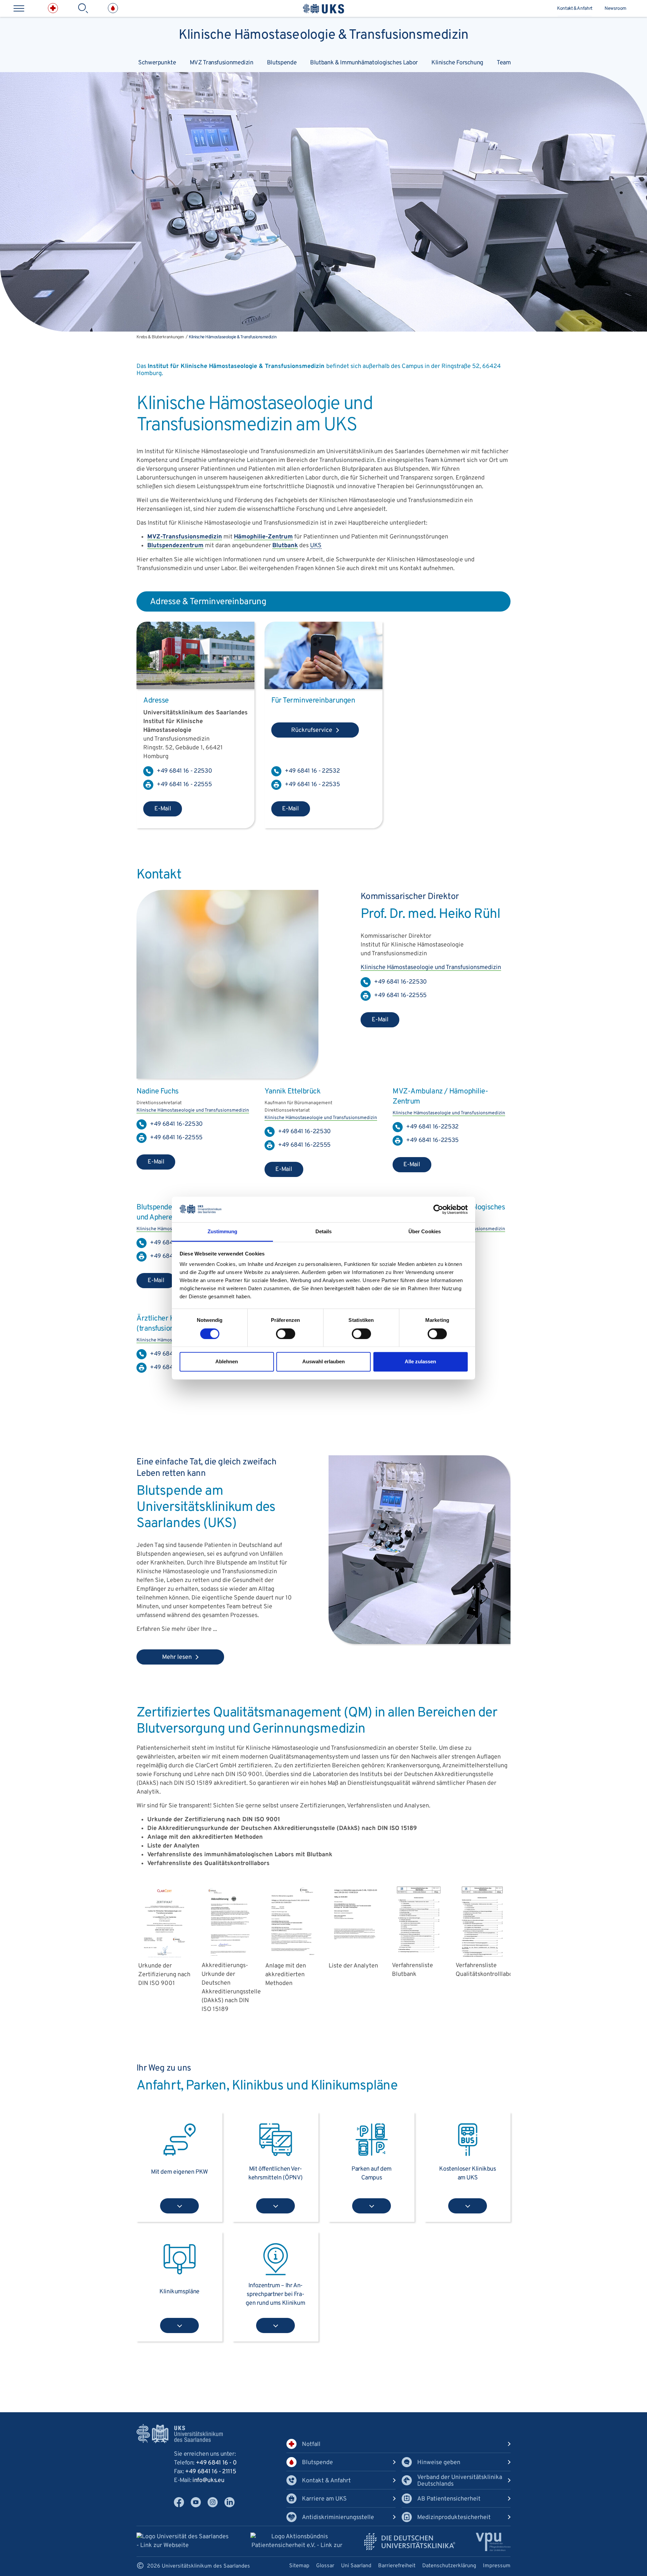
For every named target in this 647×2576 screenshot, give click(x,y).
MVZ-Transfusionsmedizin (185, 537)
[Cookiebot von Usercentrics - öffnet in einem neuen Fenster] (438, 1209)
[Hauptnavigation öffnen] (19, 8)
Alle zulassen (420, 1362)
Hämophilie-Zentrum (263, 537)
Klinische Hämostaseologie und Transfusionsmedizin (431, 968)
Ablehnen (227, 1362)
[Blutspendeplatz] (420, 1642)
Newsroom (615, 9)
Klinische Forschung (457, 63)
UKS (316, 546)
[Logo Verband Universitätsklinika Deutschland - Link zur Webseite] (410, 2542)
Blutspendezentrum (175, 546)
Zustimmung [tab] (223, 1232)
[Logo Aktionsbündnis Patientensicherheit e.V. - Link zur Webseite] (297, 2542)
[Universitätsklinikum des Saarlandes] (323, 9)
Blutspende (282, 63)
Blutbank (285, 546)
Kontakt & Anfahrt (575, 9)
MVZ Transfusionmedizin (222, 63)
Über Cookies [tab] (425, 1232)
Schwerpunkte (157, 63)
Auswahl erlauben (323, 1362)
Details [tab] (324, 1232)
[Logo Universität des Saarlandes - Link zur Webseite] (183, 2541)
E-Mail (163, 809)
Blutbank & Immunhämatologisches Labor (364, 63)
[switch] (286, 1334)
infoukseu (208, 2480)
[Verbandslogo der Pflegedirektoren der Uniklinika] (493, 2542)
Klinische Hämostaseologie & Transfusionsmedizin (323, 34)
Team (504, 63)
